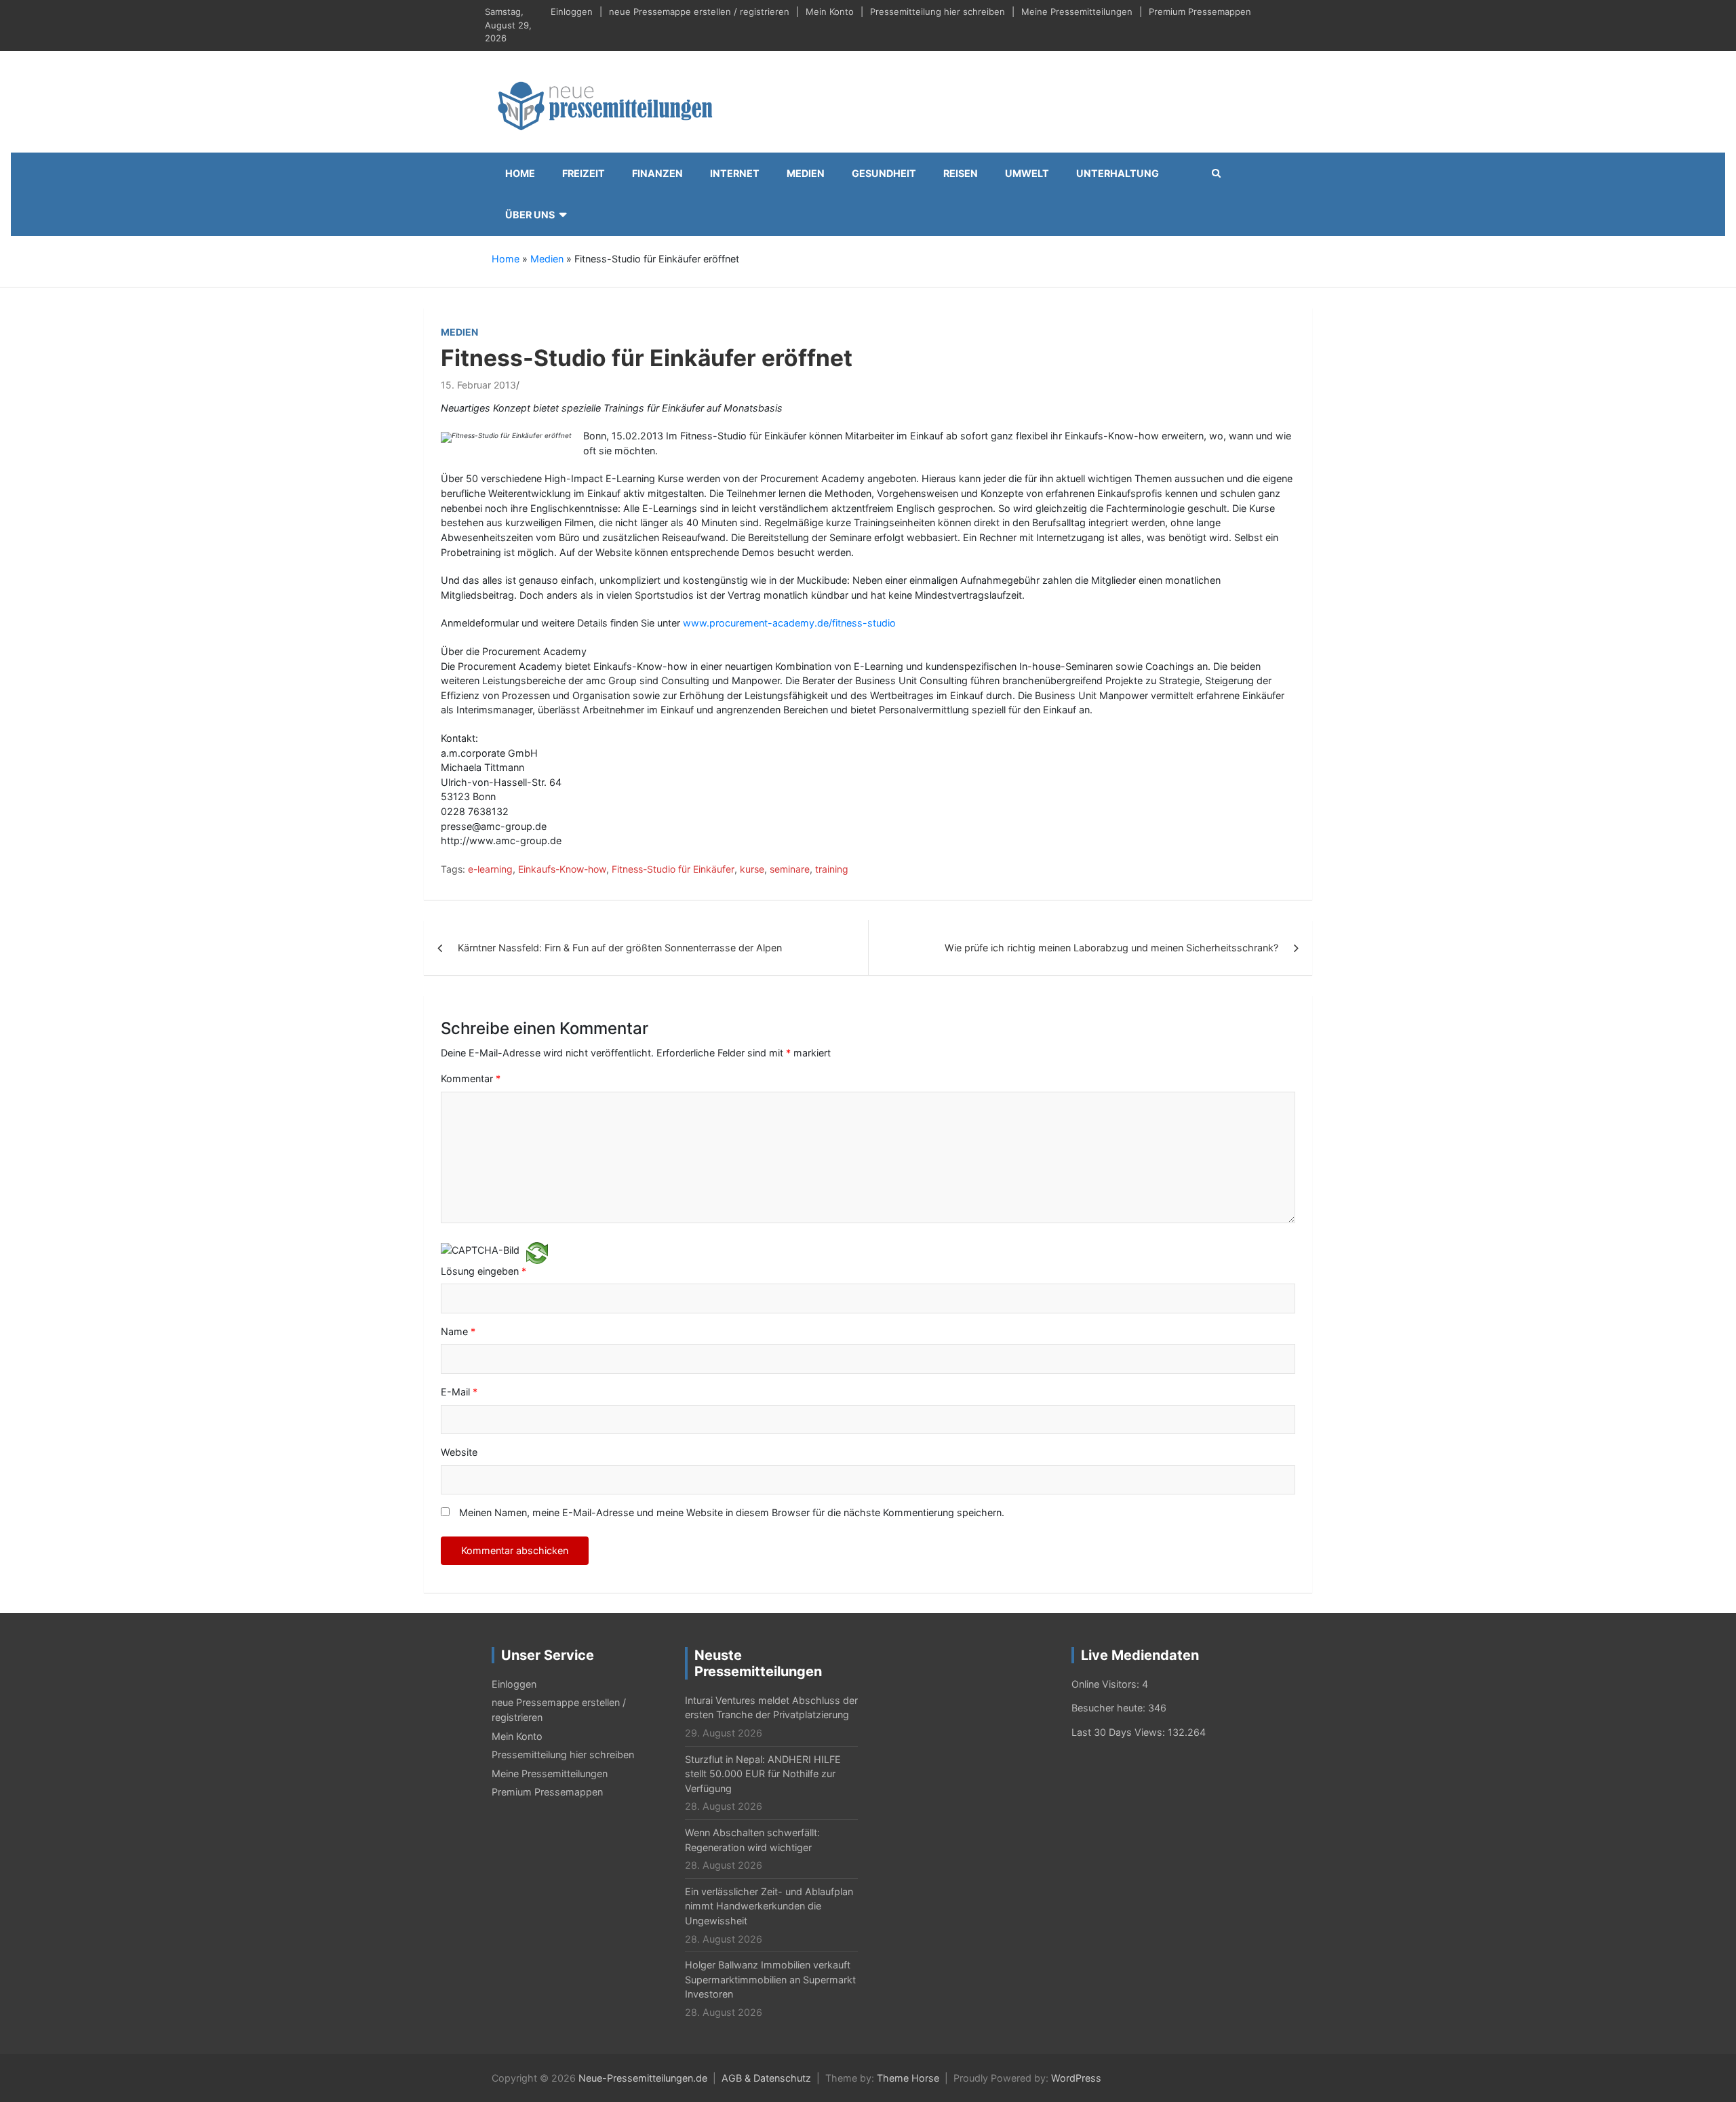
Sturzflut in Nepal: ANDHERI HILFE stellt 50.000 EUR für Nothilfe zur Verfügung (763, 1774)
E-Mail (459, 1392)
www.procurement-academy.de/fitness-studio (789, 623)
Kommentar (471, 1078)
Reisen (961, 173)
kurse (752, 869)
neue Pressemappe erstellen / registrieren (699, 12)
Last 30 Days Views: (1120, 1732)
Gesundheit (884, 173)
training (832, 869)
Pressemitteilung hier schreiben (938, 12)
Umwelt (1027, 173)
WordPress (1076, 2078)
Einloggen (572, 12)
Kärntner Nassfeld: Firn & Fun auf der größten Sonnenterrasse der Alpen (620, 948)
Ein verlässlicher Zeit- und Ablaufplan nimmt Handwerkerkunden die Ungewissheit (769, 1906)
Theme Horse (908, 2078)
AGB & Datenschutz (766, 2078)
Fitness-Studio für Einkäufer (673, 869)
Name (458, 1331)
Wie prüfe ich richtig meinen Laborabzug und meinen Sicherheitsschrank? (1111, 948)
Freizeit (584, 173)
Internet (735, 173)
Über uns (530, 215)
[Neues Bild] (537, 1252)
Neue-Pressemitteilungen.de (643, 2078)
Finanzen (657, 173)
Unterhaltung (1118, 173)
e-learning (490, 869)
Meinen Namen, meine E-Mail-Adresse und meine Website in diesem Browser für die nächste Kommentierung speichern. (732, 1512)
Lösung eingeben (484, 1271)
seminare (790, 869)
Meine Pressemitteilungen (1077, 12)
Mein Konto (830, 12)
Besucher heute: (1110, 1708)
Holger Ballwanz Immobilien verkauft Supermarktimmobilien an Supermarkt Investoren (770, 1979)
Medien (806, 173)
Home (520, 173)
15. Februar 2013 (478, 385)
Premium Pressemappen (1200, 12)
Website (459, 1452)
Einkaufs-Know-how (562, 869)
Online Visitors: (1107, 1684)
